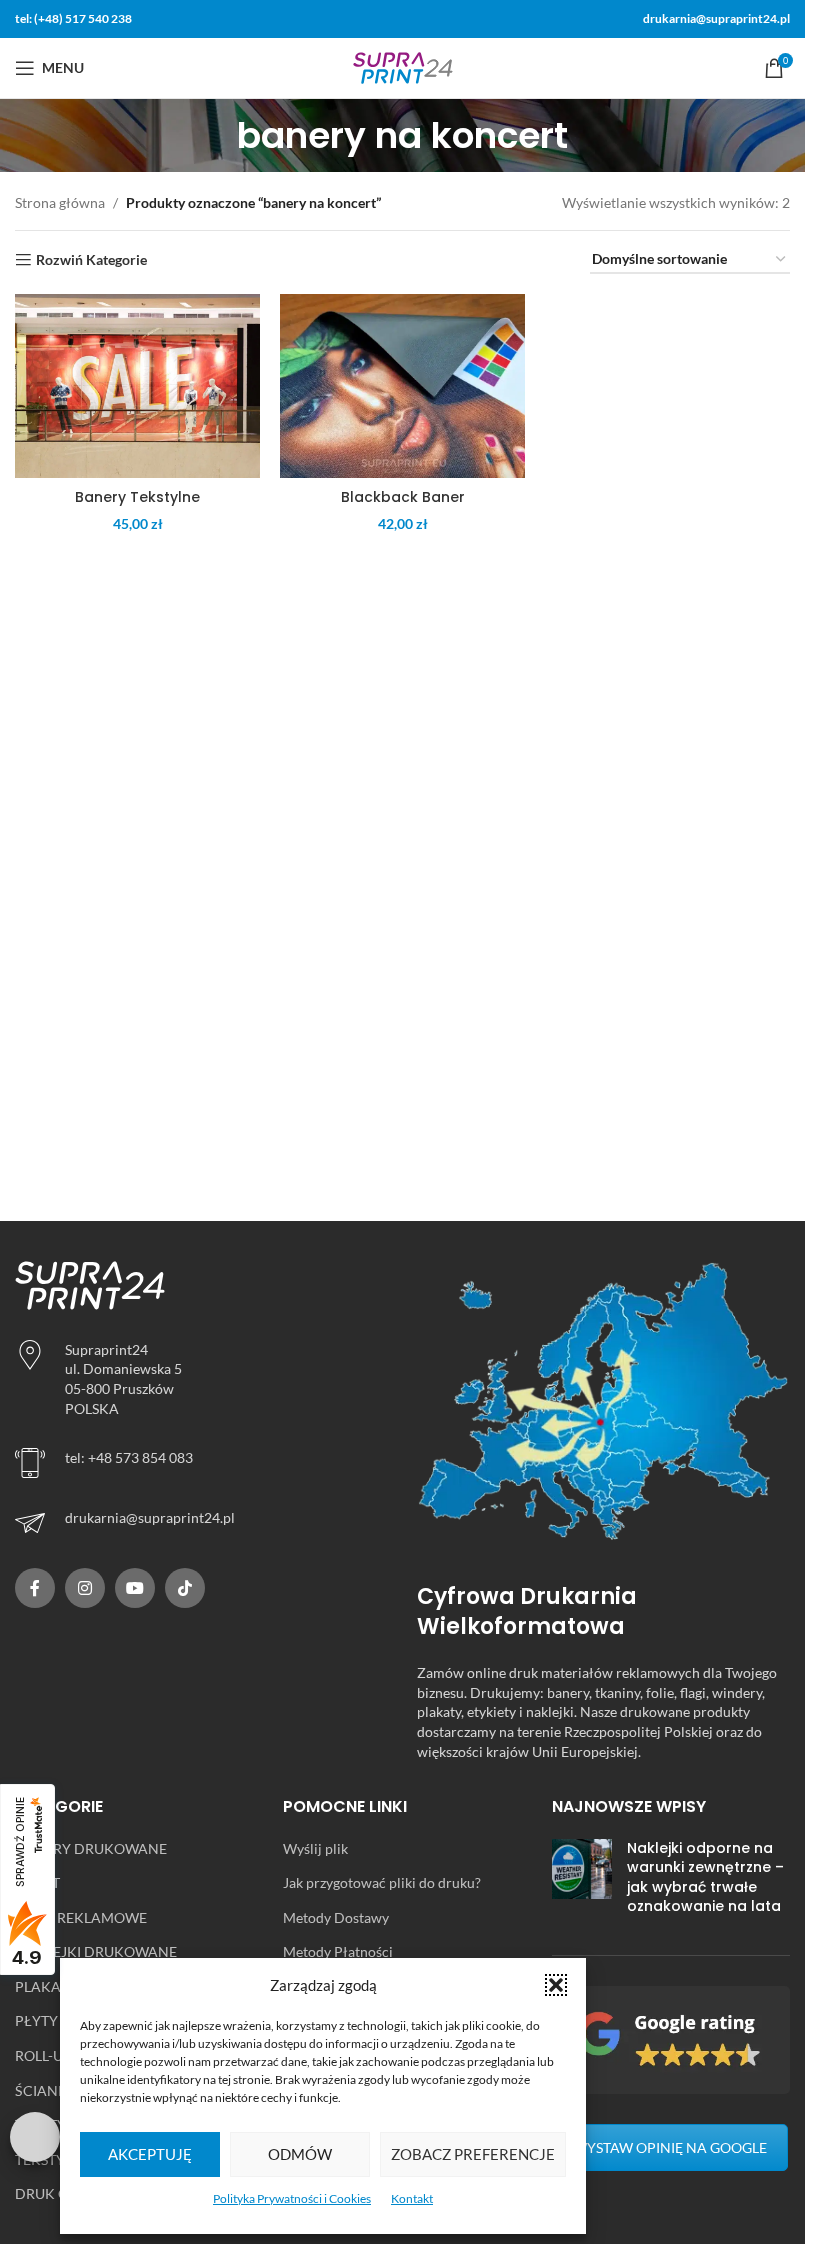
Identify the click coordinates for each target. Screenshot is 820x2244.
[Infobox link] (201, 1523)
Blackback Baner (403, 497)
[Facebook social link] (35, 1588)
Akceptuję (150, 2154)
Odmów (300, 2154)
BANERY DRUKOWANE (91, 1848)
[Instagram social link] (85, 1588)
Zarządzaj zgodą (35, 2137)
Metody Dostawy (336, 1917)
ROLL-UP (43, 2055)
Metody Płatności (338, 1951)
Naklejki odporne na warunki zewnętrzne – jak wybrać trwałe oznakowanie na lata (705, 1877)
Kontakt (412, 2198)
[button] (556, 1985)
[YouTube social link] (135, 1588)
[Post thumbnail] (582, 1882)
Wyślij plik (315, 1848)
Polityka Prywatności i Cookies (292, 2198)
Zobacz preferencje (473, 2154)
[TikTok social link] (185, 1588)
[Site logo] (403, 66)
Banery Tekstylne (137, 497)
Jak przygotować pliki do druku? (382, 1882)
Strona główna (60, 202)
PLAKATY (46, 1986)
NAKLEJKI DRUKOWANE (96, 1951)
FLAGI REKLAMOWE (81, 1917)
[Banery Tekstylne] (137, 386)
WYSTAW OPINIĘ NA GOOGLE (670, 2147)
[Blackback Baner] (402, 386)
